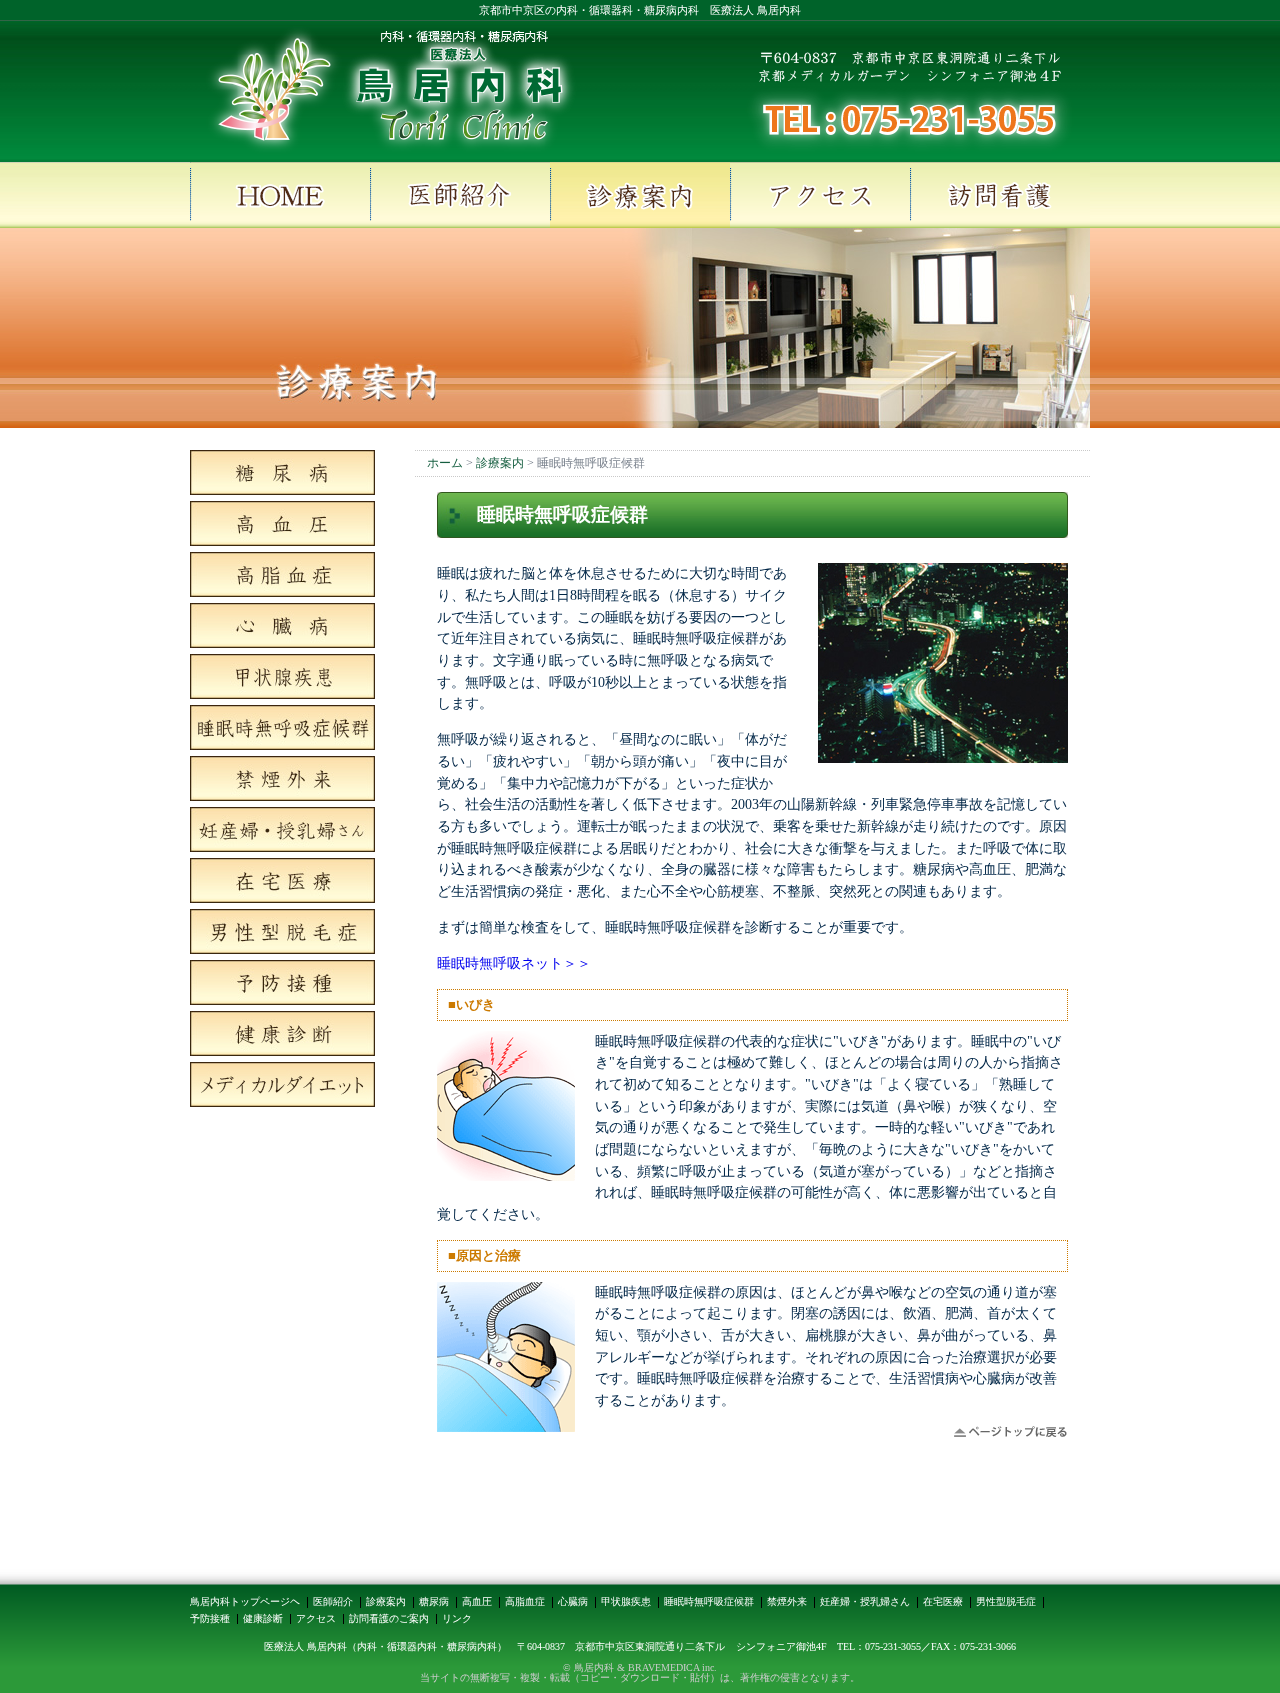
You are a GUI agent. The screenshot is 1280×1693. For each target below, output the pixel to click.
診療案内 (386, 1601)
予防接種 (210, 1618)
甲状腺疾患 (626, 1601)
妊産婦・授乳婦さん (865, 1601)
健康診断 (263, 1618)
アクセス (316, 1618)
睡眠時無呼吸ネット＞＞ (514, 963)
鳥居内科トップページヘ (245, 1601)
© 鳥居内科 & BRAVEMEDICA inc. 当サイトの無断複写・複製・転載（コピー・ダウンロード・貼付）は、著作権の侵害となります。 (640, 1672)
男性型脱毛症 (1006, 1601)
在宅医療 (943, 1601)
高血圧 (477, 1601)
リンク (457, 1618)
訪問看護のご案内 (389, 1618)
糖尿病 (434, 1601)
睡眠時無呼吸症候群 (709, 1601)
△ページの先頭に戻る (1010, 1432)
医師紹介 (333, 1601)
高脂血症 (525, 1601)
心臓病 (573, 1601)
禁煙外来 (787, 1601)
